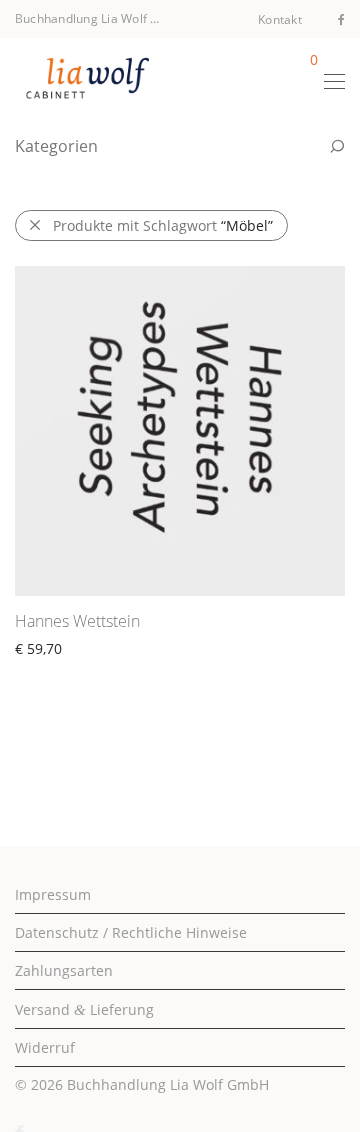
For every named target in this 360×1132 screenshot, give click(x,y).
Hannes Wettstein (77, 621)
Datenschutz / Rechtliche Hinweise (131, 932)
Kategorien (56, 146)
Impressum (53, 894)
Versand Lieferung (84, 1009)
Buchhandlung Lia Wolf (81, 18)
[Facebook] (341, 18)
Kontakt (280, 20)
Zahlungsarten (64, 970)
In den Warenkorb (65, 671)
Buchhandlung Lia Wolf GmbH (168, 1084)
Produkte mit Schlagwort (163, 225)
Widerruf (45, 1047)
